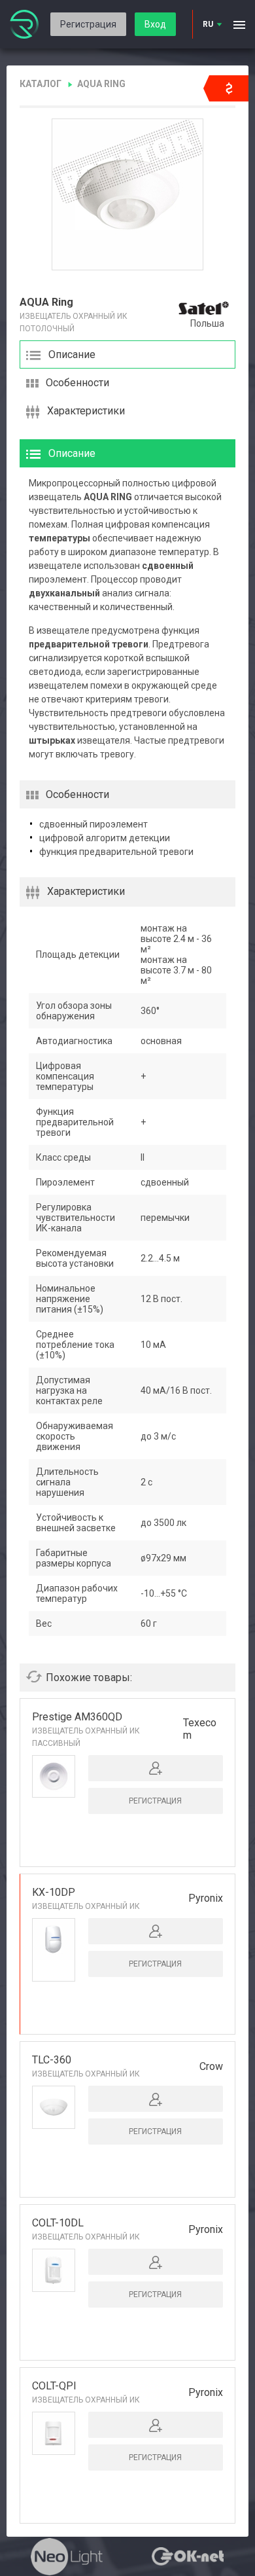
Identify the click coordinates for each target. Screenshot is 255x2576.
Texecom (200, 1729)
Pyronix (206, 1898)
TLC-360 (52, 2060)
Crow (211, 2066)
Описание (72, 354)
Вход (155, 24)
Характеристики (86, 411)
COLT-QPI (54, 2386)
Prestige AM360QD (77, 1717)
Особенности (77, 383)
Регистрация (88, 24)
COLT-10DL (58, 2223)
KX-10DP (54, 1892)
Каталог (41, 84)
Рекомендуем (53, 1972)
